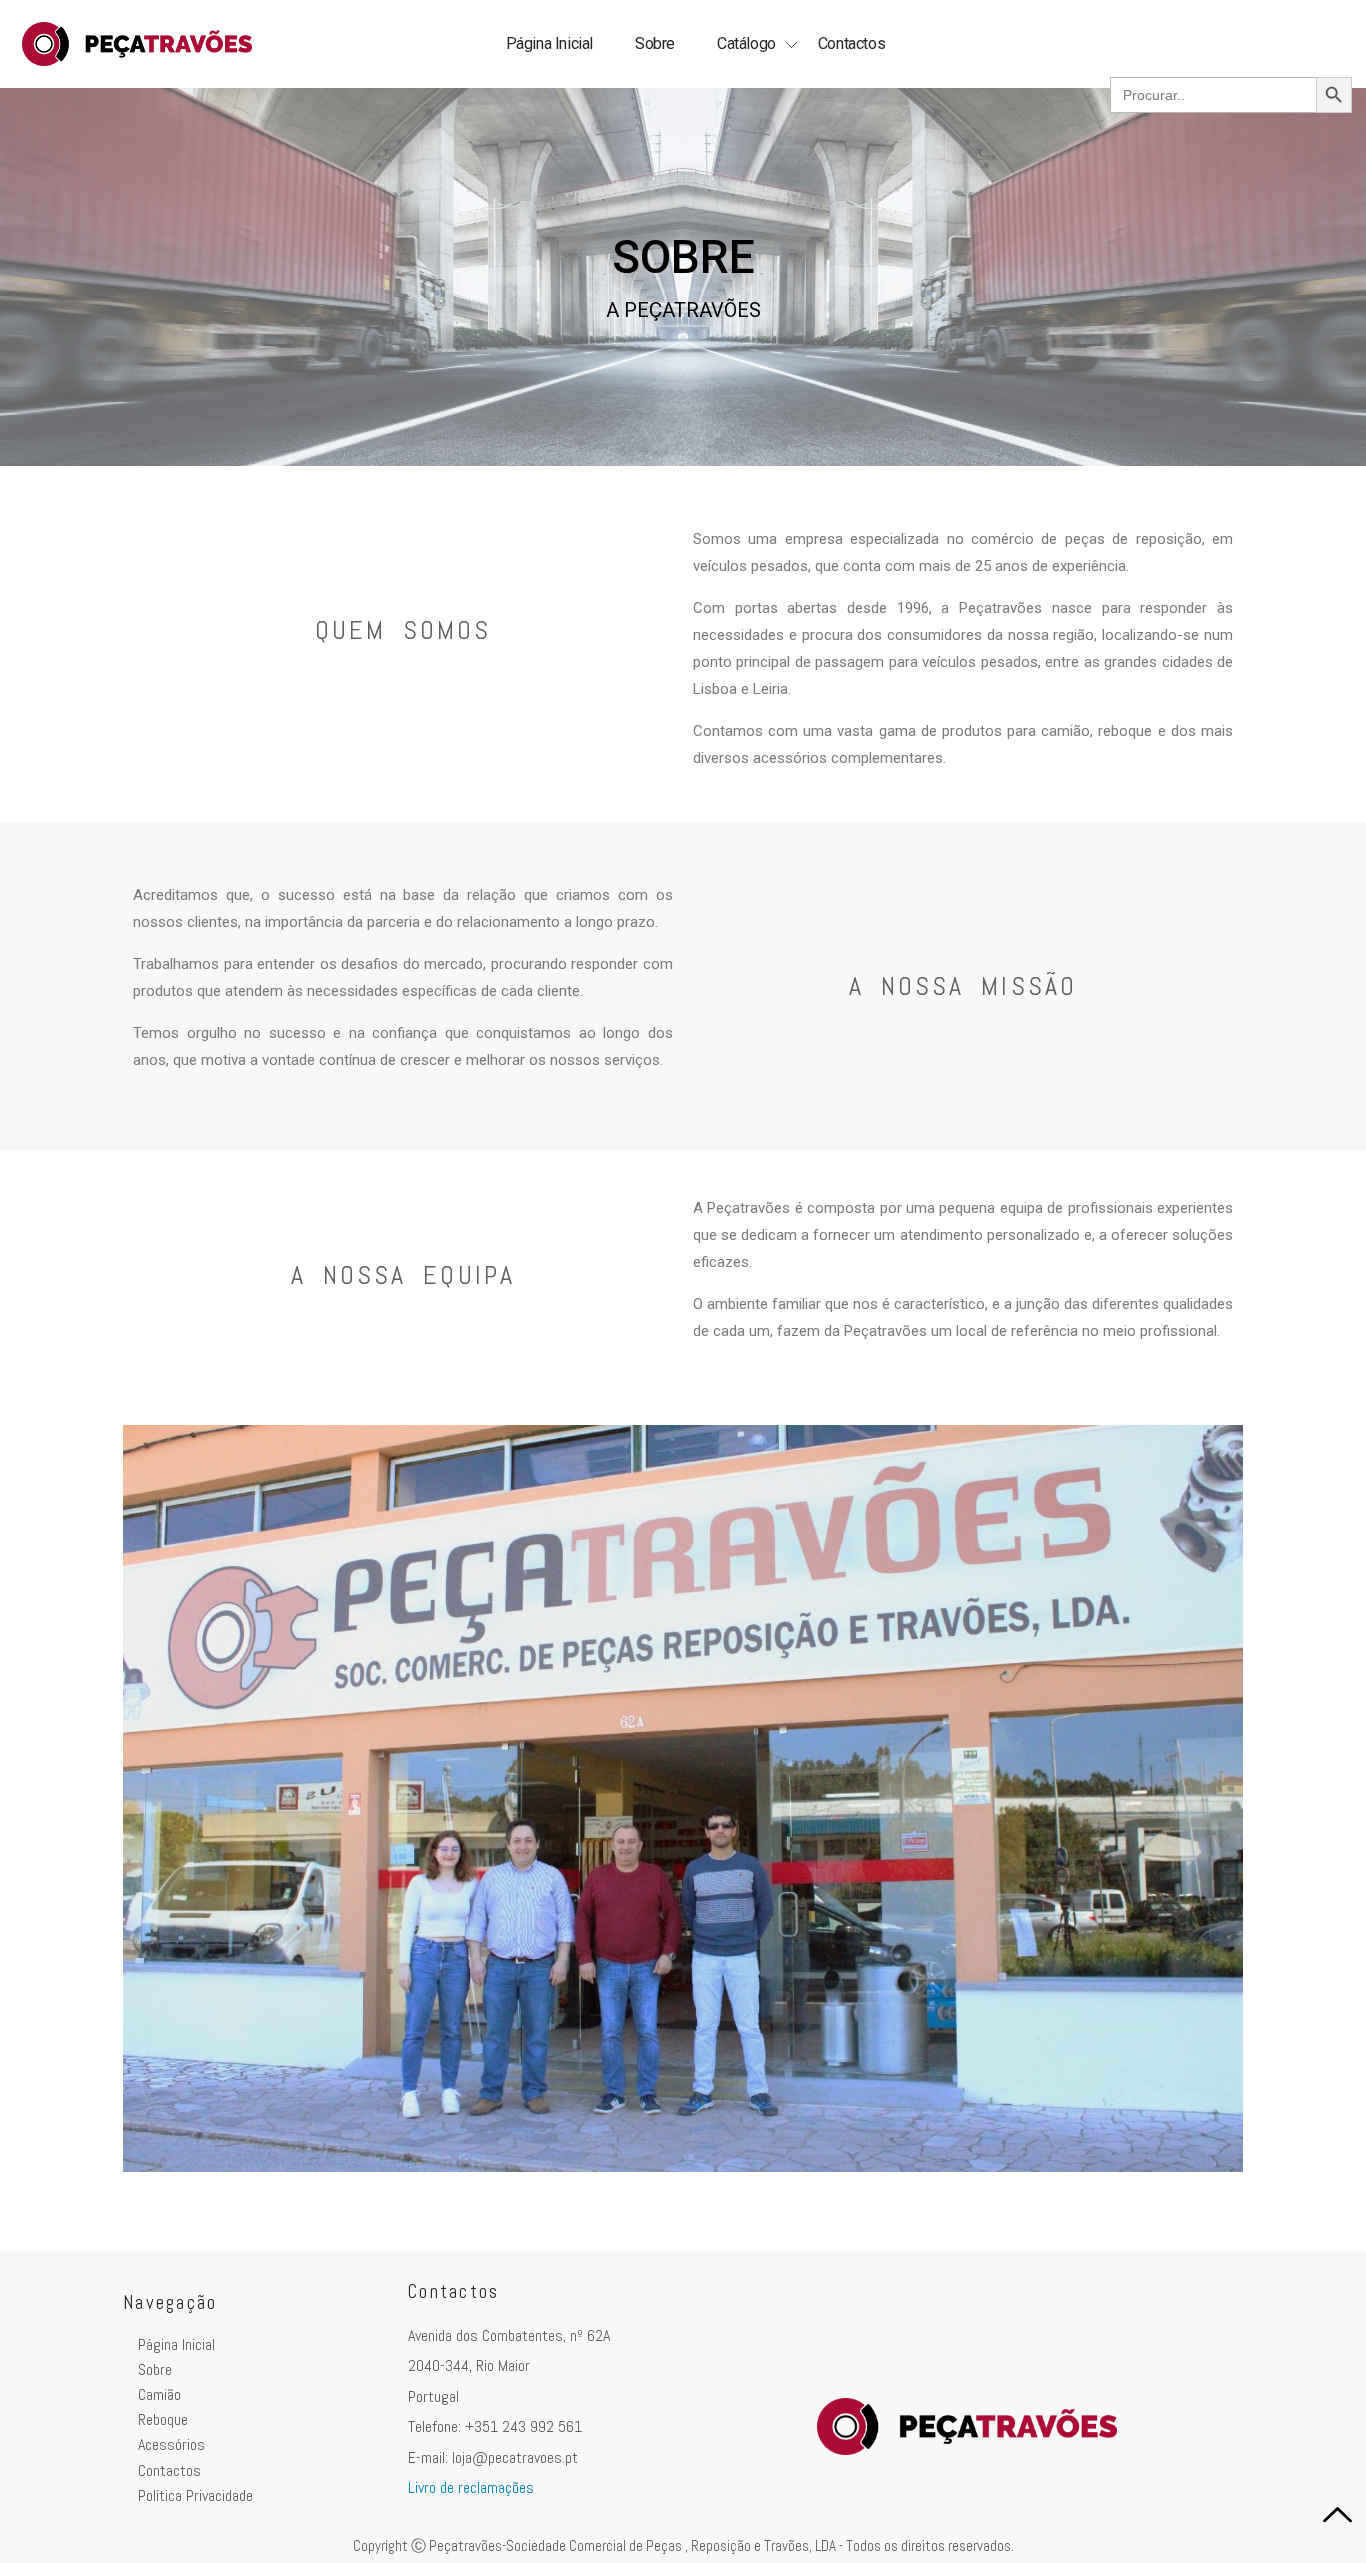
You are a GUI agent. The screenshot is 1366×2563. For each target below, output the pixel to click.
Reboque (163, 2419)
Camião (159, 2394)
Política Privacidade (195, 2495)
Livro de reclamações (471, 2487)
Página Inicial (549, 43)
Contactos (851, 43)
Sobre (655, 43)
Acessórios (171, 2444)
